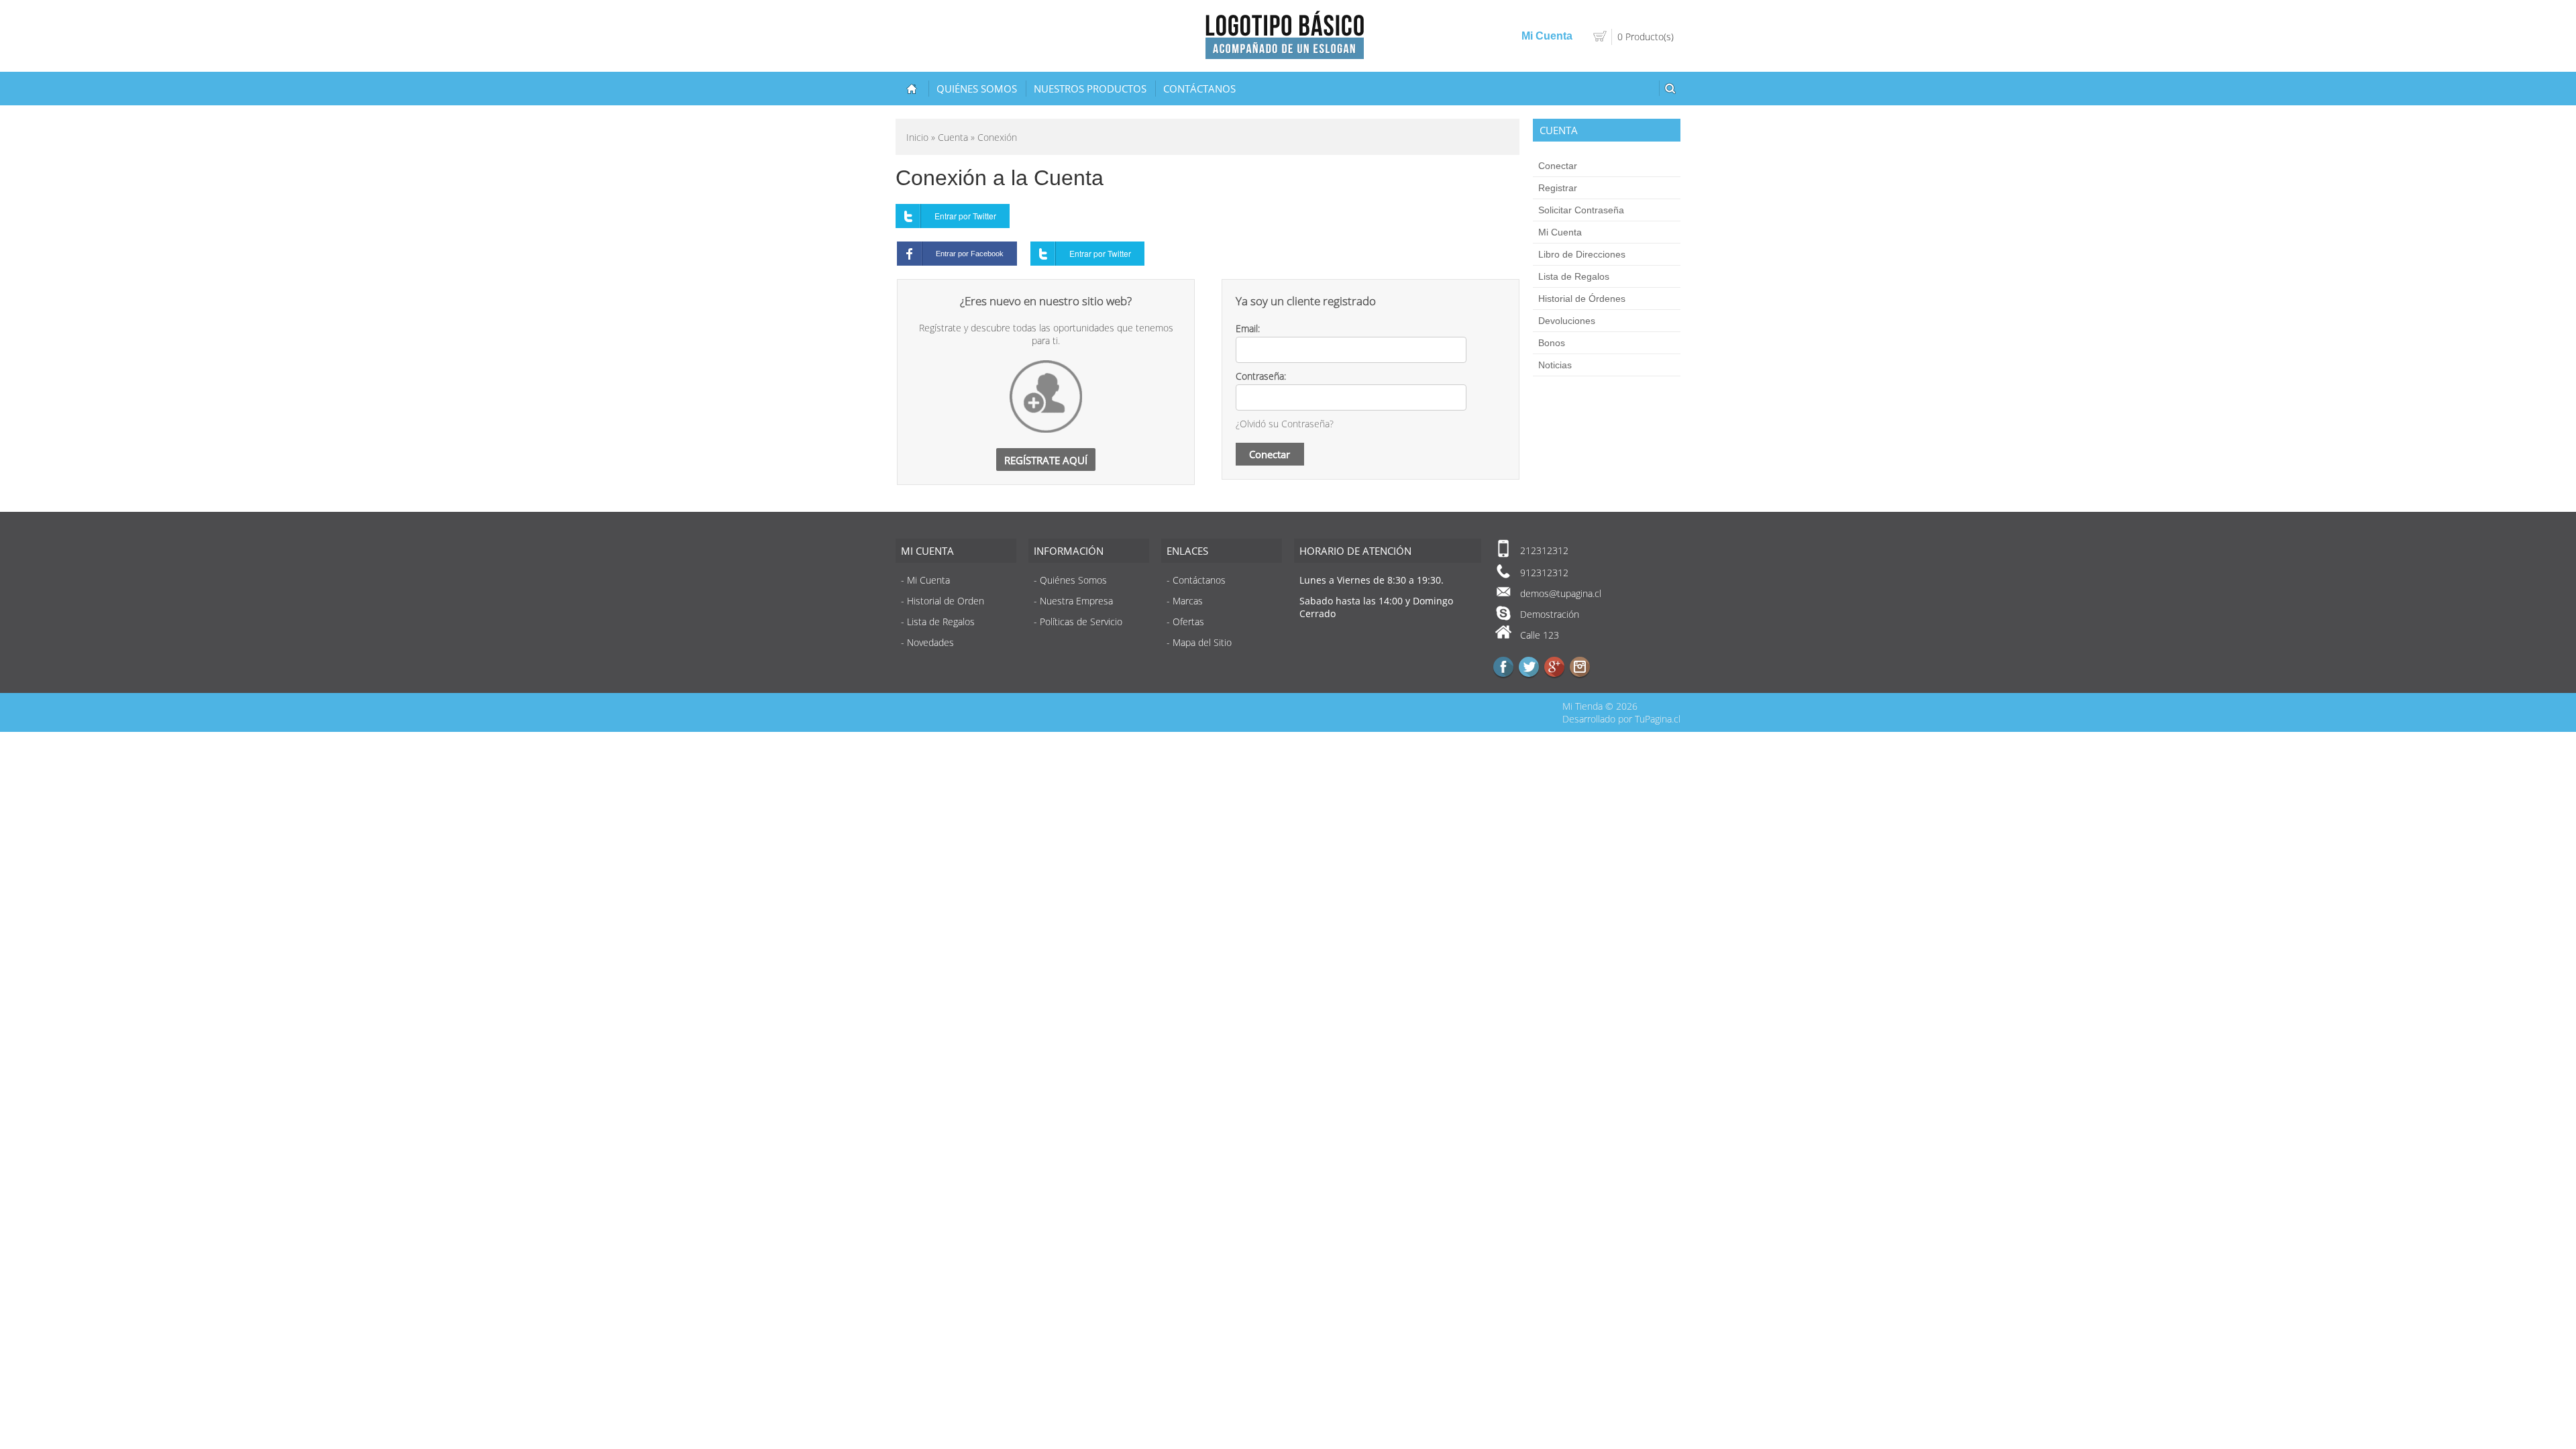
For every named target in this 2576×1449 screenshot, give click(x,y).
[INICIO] (912, 89)
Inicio (917, 137)
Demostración (1550, 614)
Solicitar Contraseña (1581, 210)
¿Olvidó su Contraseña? (1285, 424)
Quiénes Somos (977, 89)
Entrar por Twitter (965, 216)
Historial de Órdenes (1582, 299)
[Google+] (1554, 667)
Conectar (1558, 166)
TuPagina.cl (1658, 719)
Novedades (930, 642)
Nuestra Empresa (1076, 601)
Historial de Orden (946, 601)
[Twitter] (1529, 667)
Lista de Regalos (1574, 276)
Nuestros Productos (1090, 89)
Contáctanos (1199, 89)
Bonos (1552, 343)
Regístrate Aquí (1046, 460)
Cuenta (953, 137)
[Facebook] (1503, 667)
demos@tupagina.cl (1561, 593)
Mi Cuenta (1560, 232)
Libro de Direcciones (1582, 254)
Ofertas (1188, 622)
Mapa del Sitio (1202, 642)
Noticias (1555, 365)
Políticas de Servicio (1081, 622)
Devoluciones (1567, 321)
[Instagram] (1580, 667)
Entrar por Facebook (970, 254)
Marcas (1188, 601)
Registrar (1558, 188)
